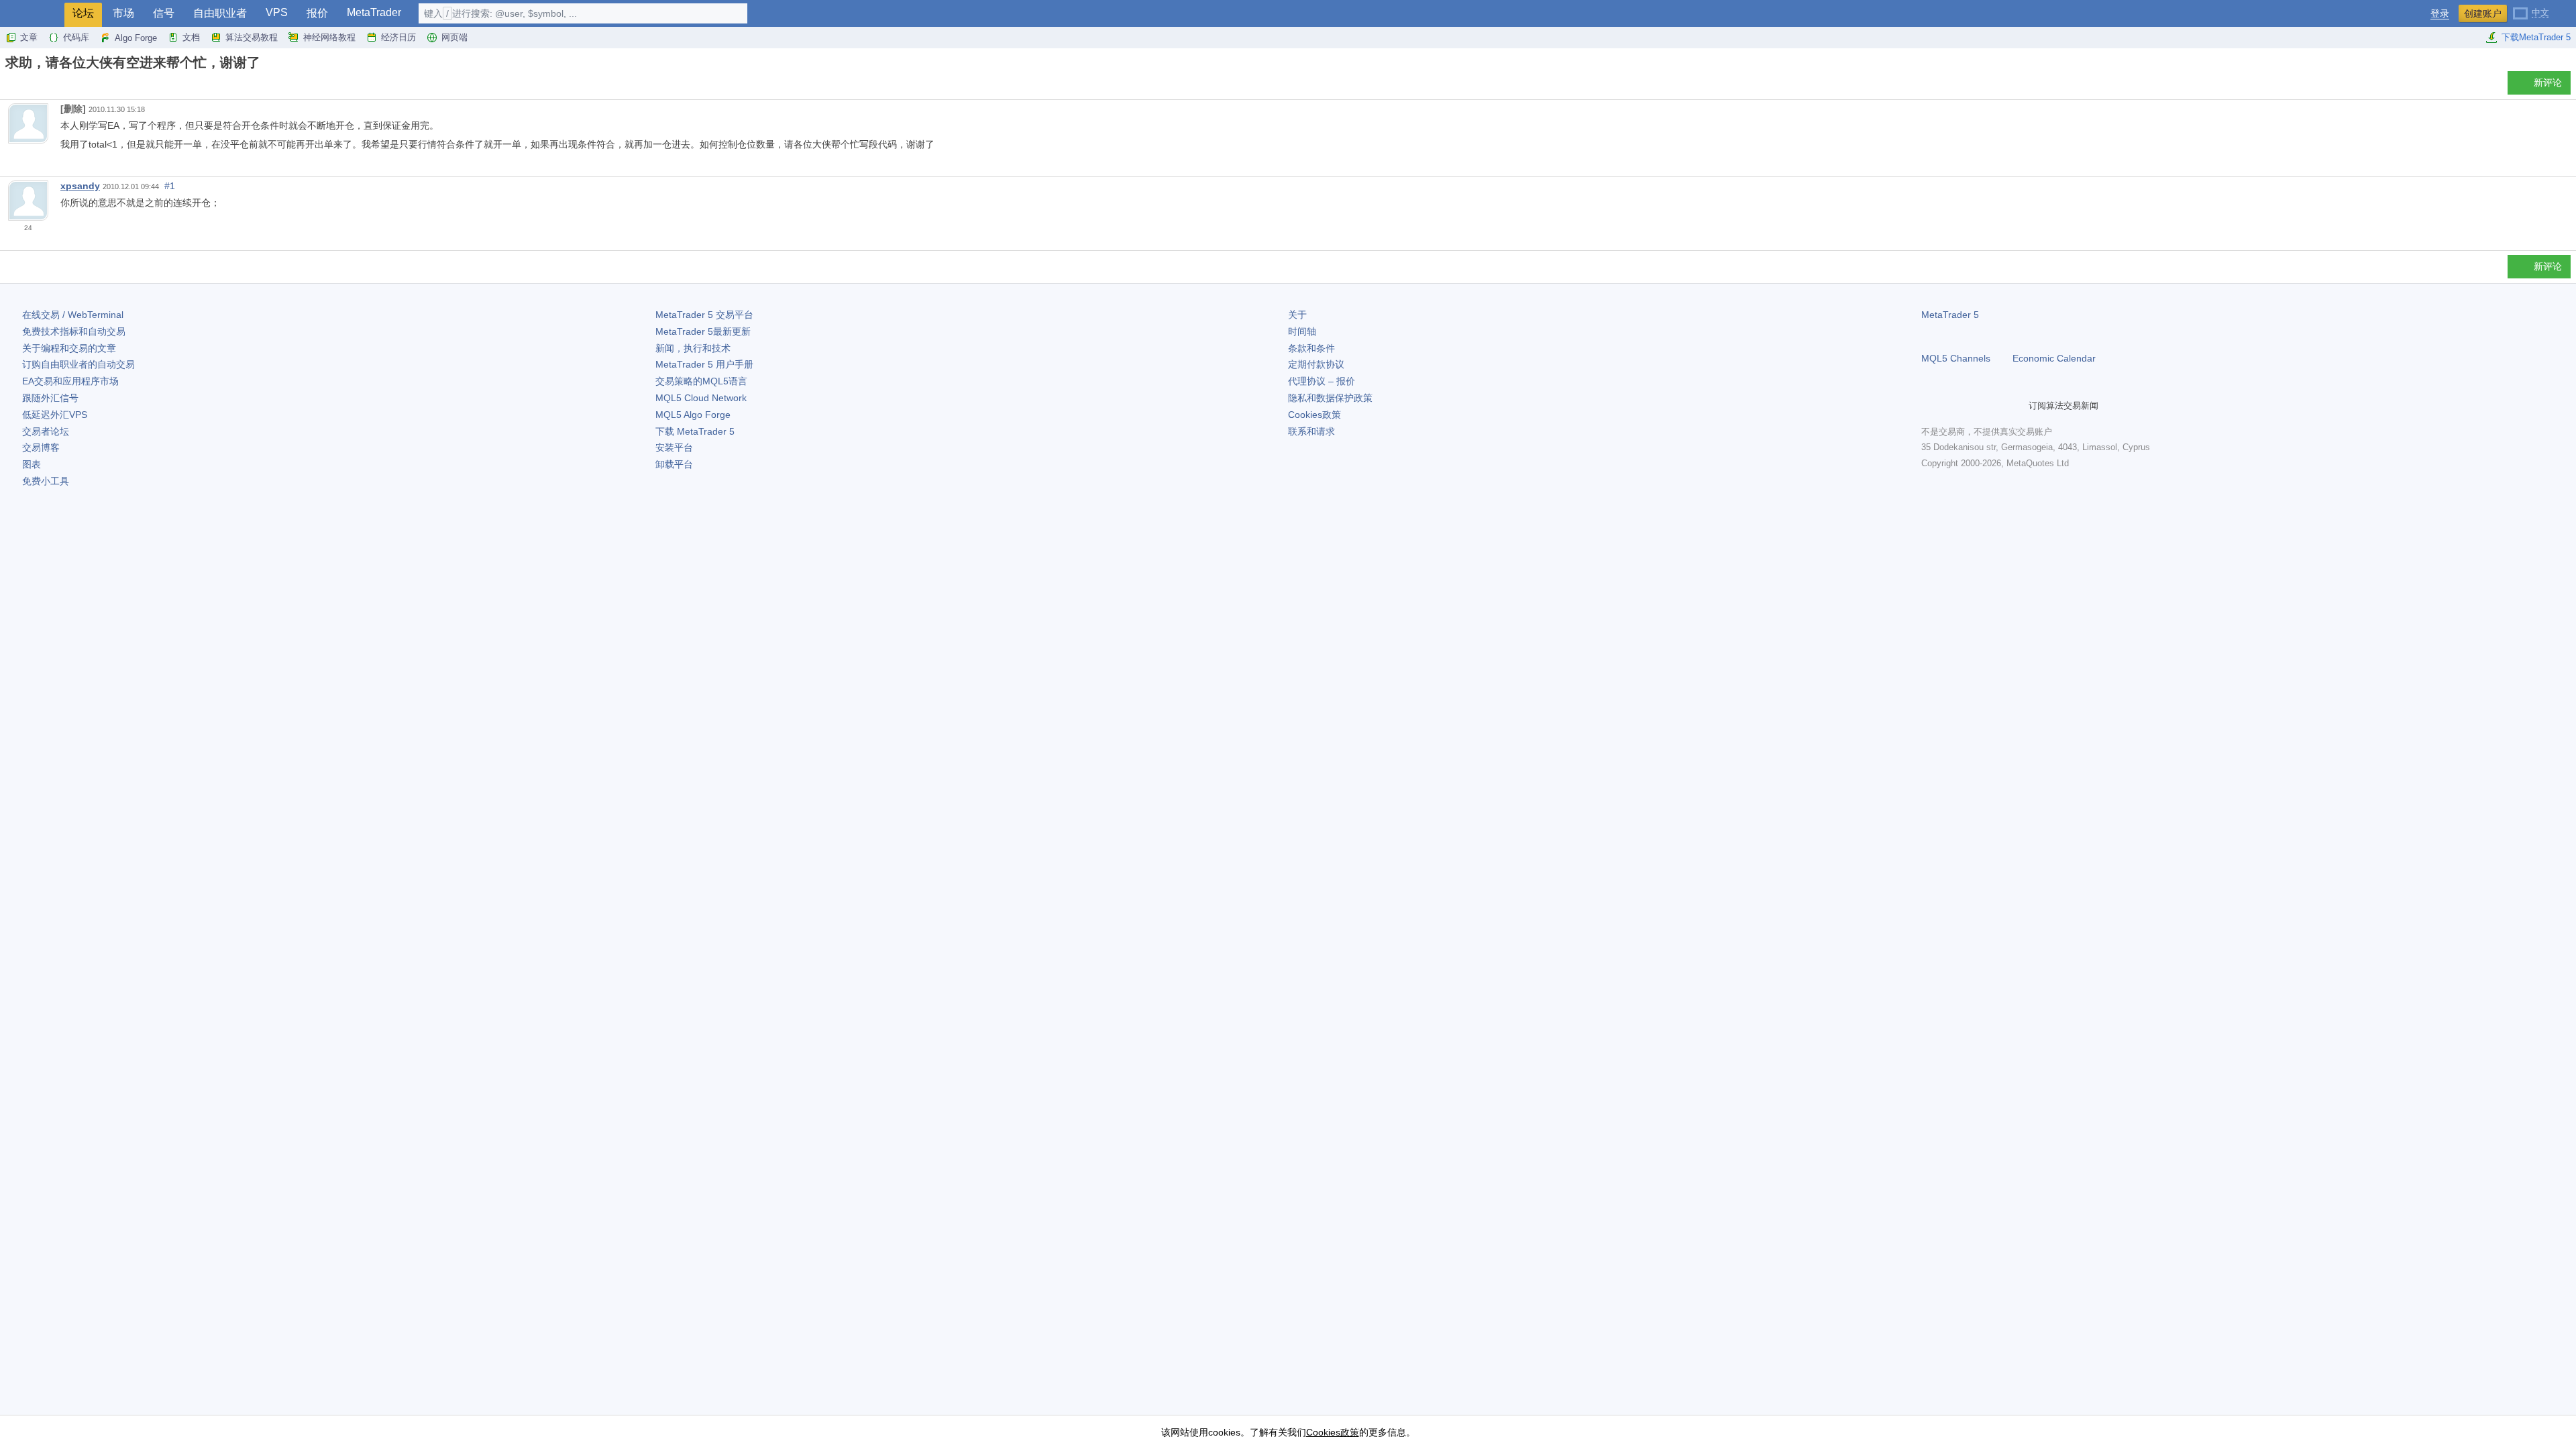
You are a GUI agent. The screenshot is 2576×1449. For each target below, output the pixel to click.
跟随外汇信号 (50, 398)
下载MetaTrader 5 (2536, 37)
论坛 (83, 13)
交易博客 (41, 447)
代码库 (76, 37)
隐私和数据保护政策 (1330, 398)
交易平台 (704, 315)
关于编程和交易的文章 (69, 348)
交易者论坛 (46, 431)
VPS (277, 12)
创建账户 (2483, 13)
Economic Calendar (2054, 358)
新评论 (2548, 83)
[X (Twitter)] (1972, 406)
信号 (164, 13)
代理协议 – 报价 (1322, 381)
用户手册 (704, 364)
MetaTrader (374, 12)
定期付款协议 (1316, 364)
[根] (9, 86)
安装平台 (674, 447)
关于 (1297, 315)
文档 (191, 37)
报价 (317, 13)
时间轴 (1302, 331)
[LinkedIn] (2015, 406)
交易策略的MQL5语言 (701, 381)
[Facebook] (1929, 406)
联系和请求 (1311, 431)
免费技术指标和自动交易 (74, 331)
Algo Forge (136, 38)
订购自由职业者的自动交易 (78, 364)
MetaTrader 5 (1950, 315)
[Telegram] (1951, 406)
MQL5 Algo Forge (693, 415)
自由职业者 (220, 13)
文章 (29, 37)
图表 (32, 464)
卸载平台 (674, 464)
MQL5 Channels (1956, 358)
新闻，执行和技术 (693, 348)
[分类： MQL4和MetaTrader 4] (25, 87)
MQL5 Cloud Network (701, 398)
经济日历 (398, 37)
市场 (123, 13)
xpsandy (80, 186)
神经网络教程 (329, 37)
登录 (2440, 14)
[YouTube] (1994, 406)
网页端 (454, 37)
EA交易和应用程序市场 (70, 381)
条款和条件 (1311, 348)
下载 (695, 431)
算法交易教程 (252, 37)
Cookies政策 (1314, 415)
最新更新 (703, 331)
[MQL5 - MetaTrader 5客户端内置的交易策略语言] (32, 14)
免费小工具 (46, 481)
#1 (170, 186)
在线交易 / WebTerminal (73, 315)
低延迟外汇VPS (55, 415)
